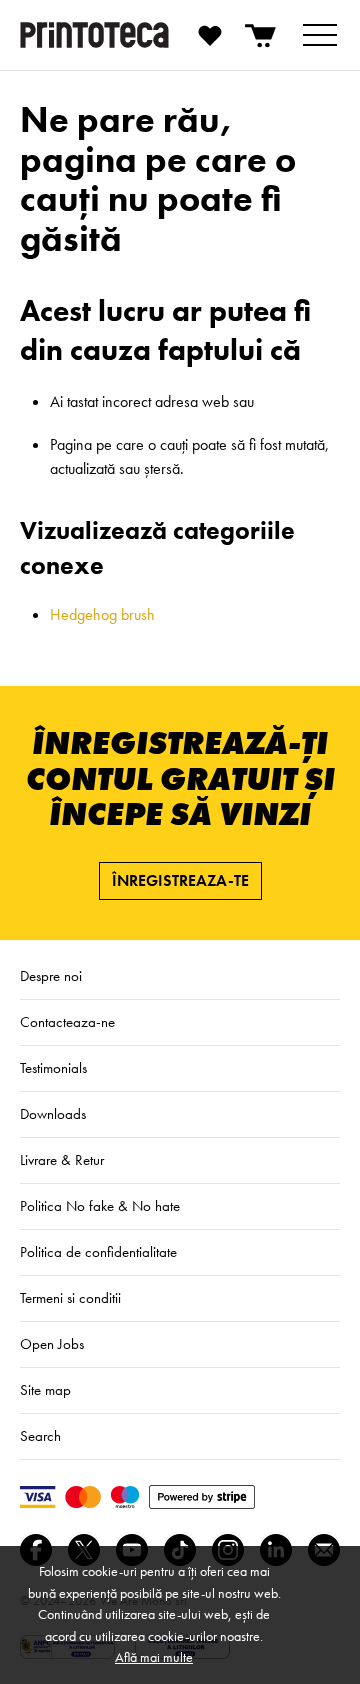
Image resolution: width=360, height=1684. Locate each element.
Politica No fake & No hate (100, 1206)
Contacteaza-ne (67, 1022)
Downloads (53, 1114)
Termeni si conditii (70, 1298)
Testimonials (53, 1068)
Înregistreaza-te (180, 880)
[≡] (320, 35)
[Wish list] (210, 35)
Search (40, 1436)
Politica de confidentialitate (98, 1252)
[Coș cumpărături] (262, 35)
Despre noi (51, 976)
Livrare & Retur (62, 1160)
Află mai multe (154, 1657)
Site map (45, 1390)
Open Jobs (52, 1344)
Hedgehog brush (102, 614)
